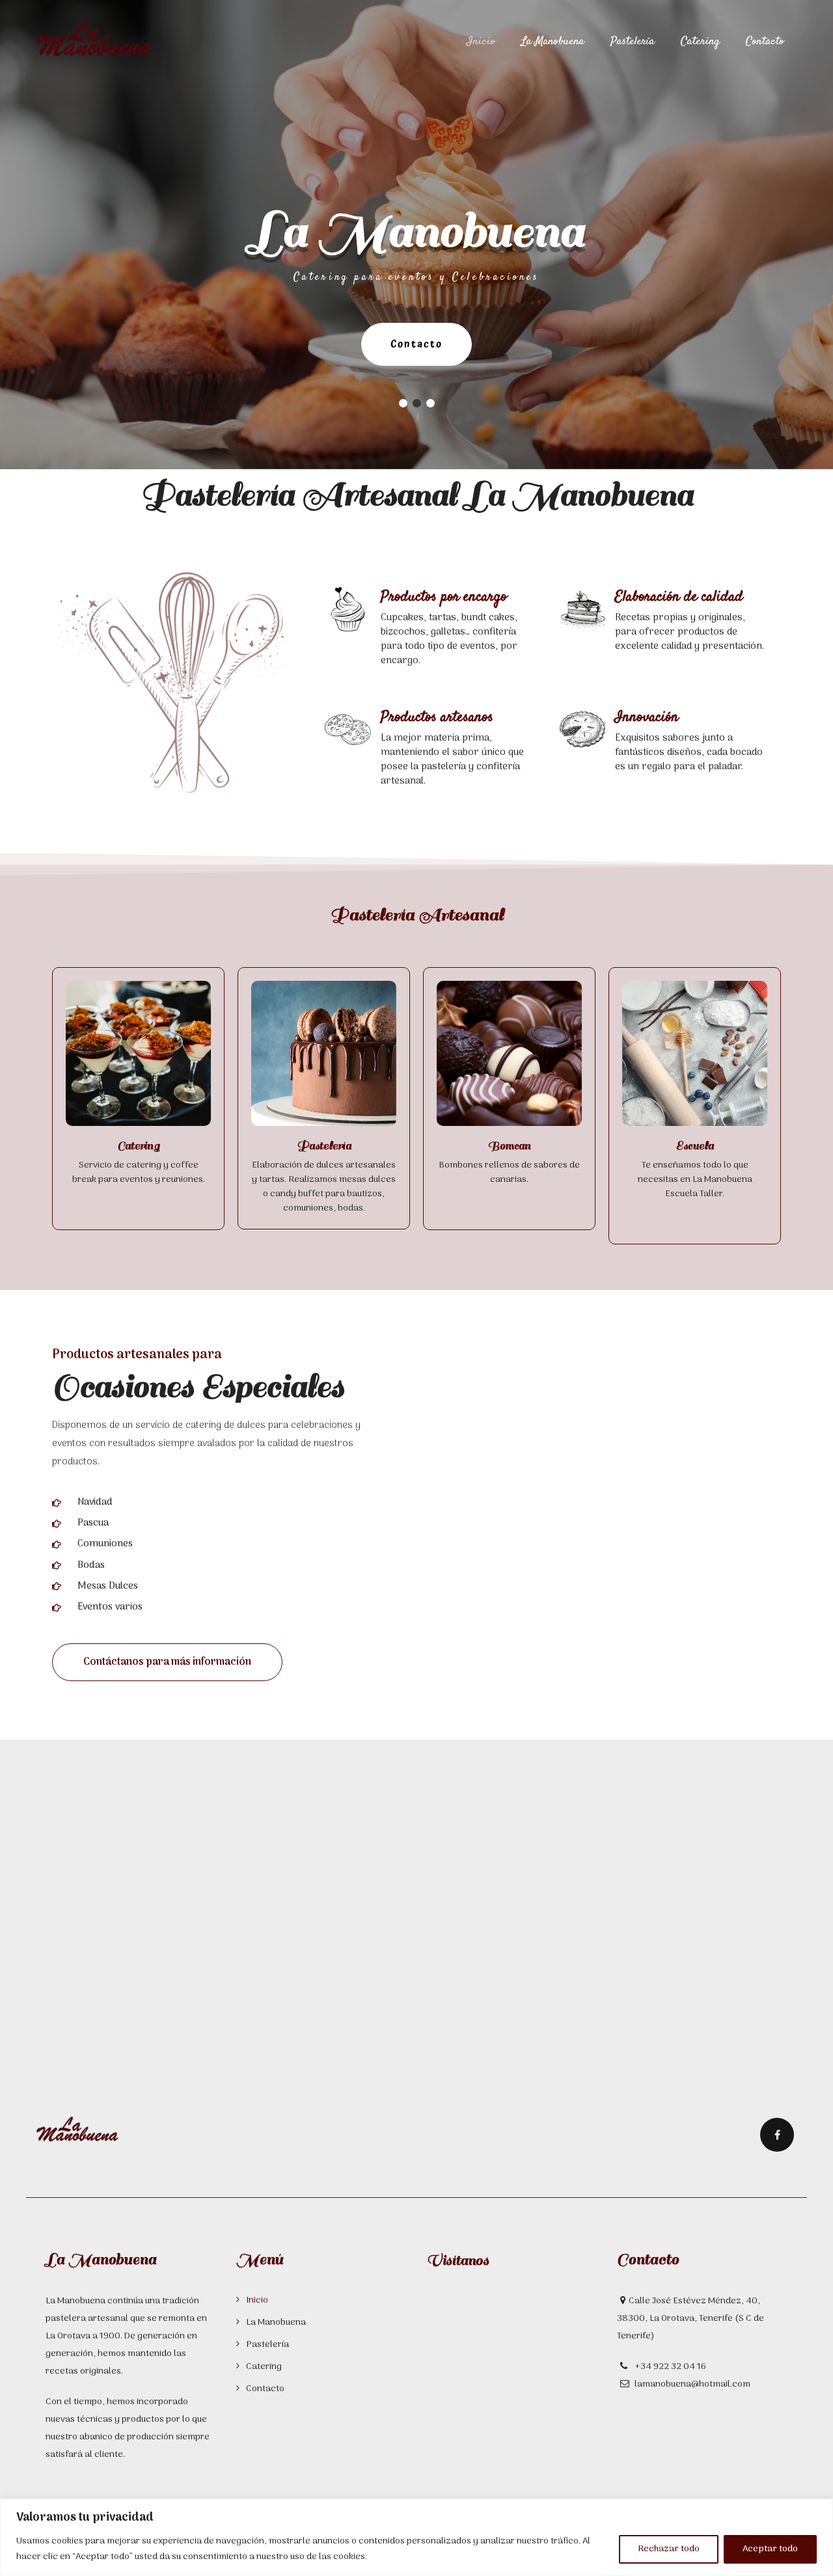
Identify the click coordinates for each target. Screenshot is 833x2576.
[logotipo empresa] (78, 2127)
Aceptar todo (770, 2549)
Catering (700, 42)
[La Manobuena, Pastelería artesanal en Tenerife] (94, 39)
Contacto (765, 42)
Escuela (695, 1146)
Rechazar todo (669, 2549)
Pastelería (633, 42)
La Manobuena (553, 42)
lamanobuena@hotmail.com (692, 2384)
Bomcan (509, 1146)
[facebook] (777, 2135)
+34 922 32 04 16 (669, 2367)
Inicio (481, 42)
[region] (416, 2537)
